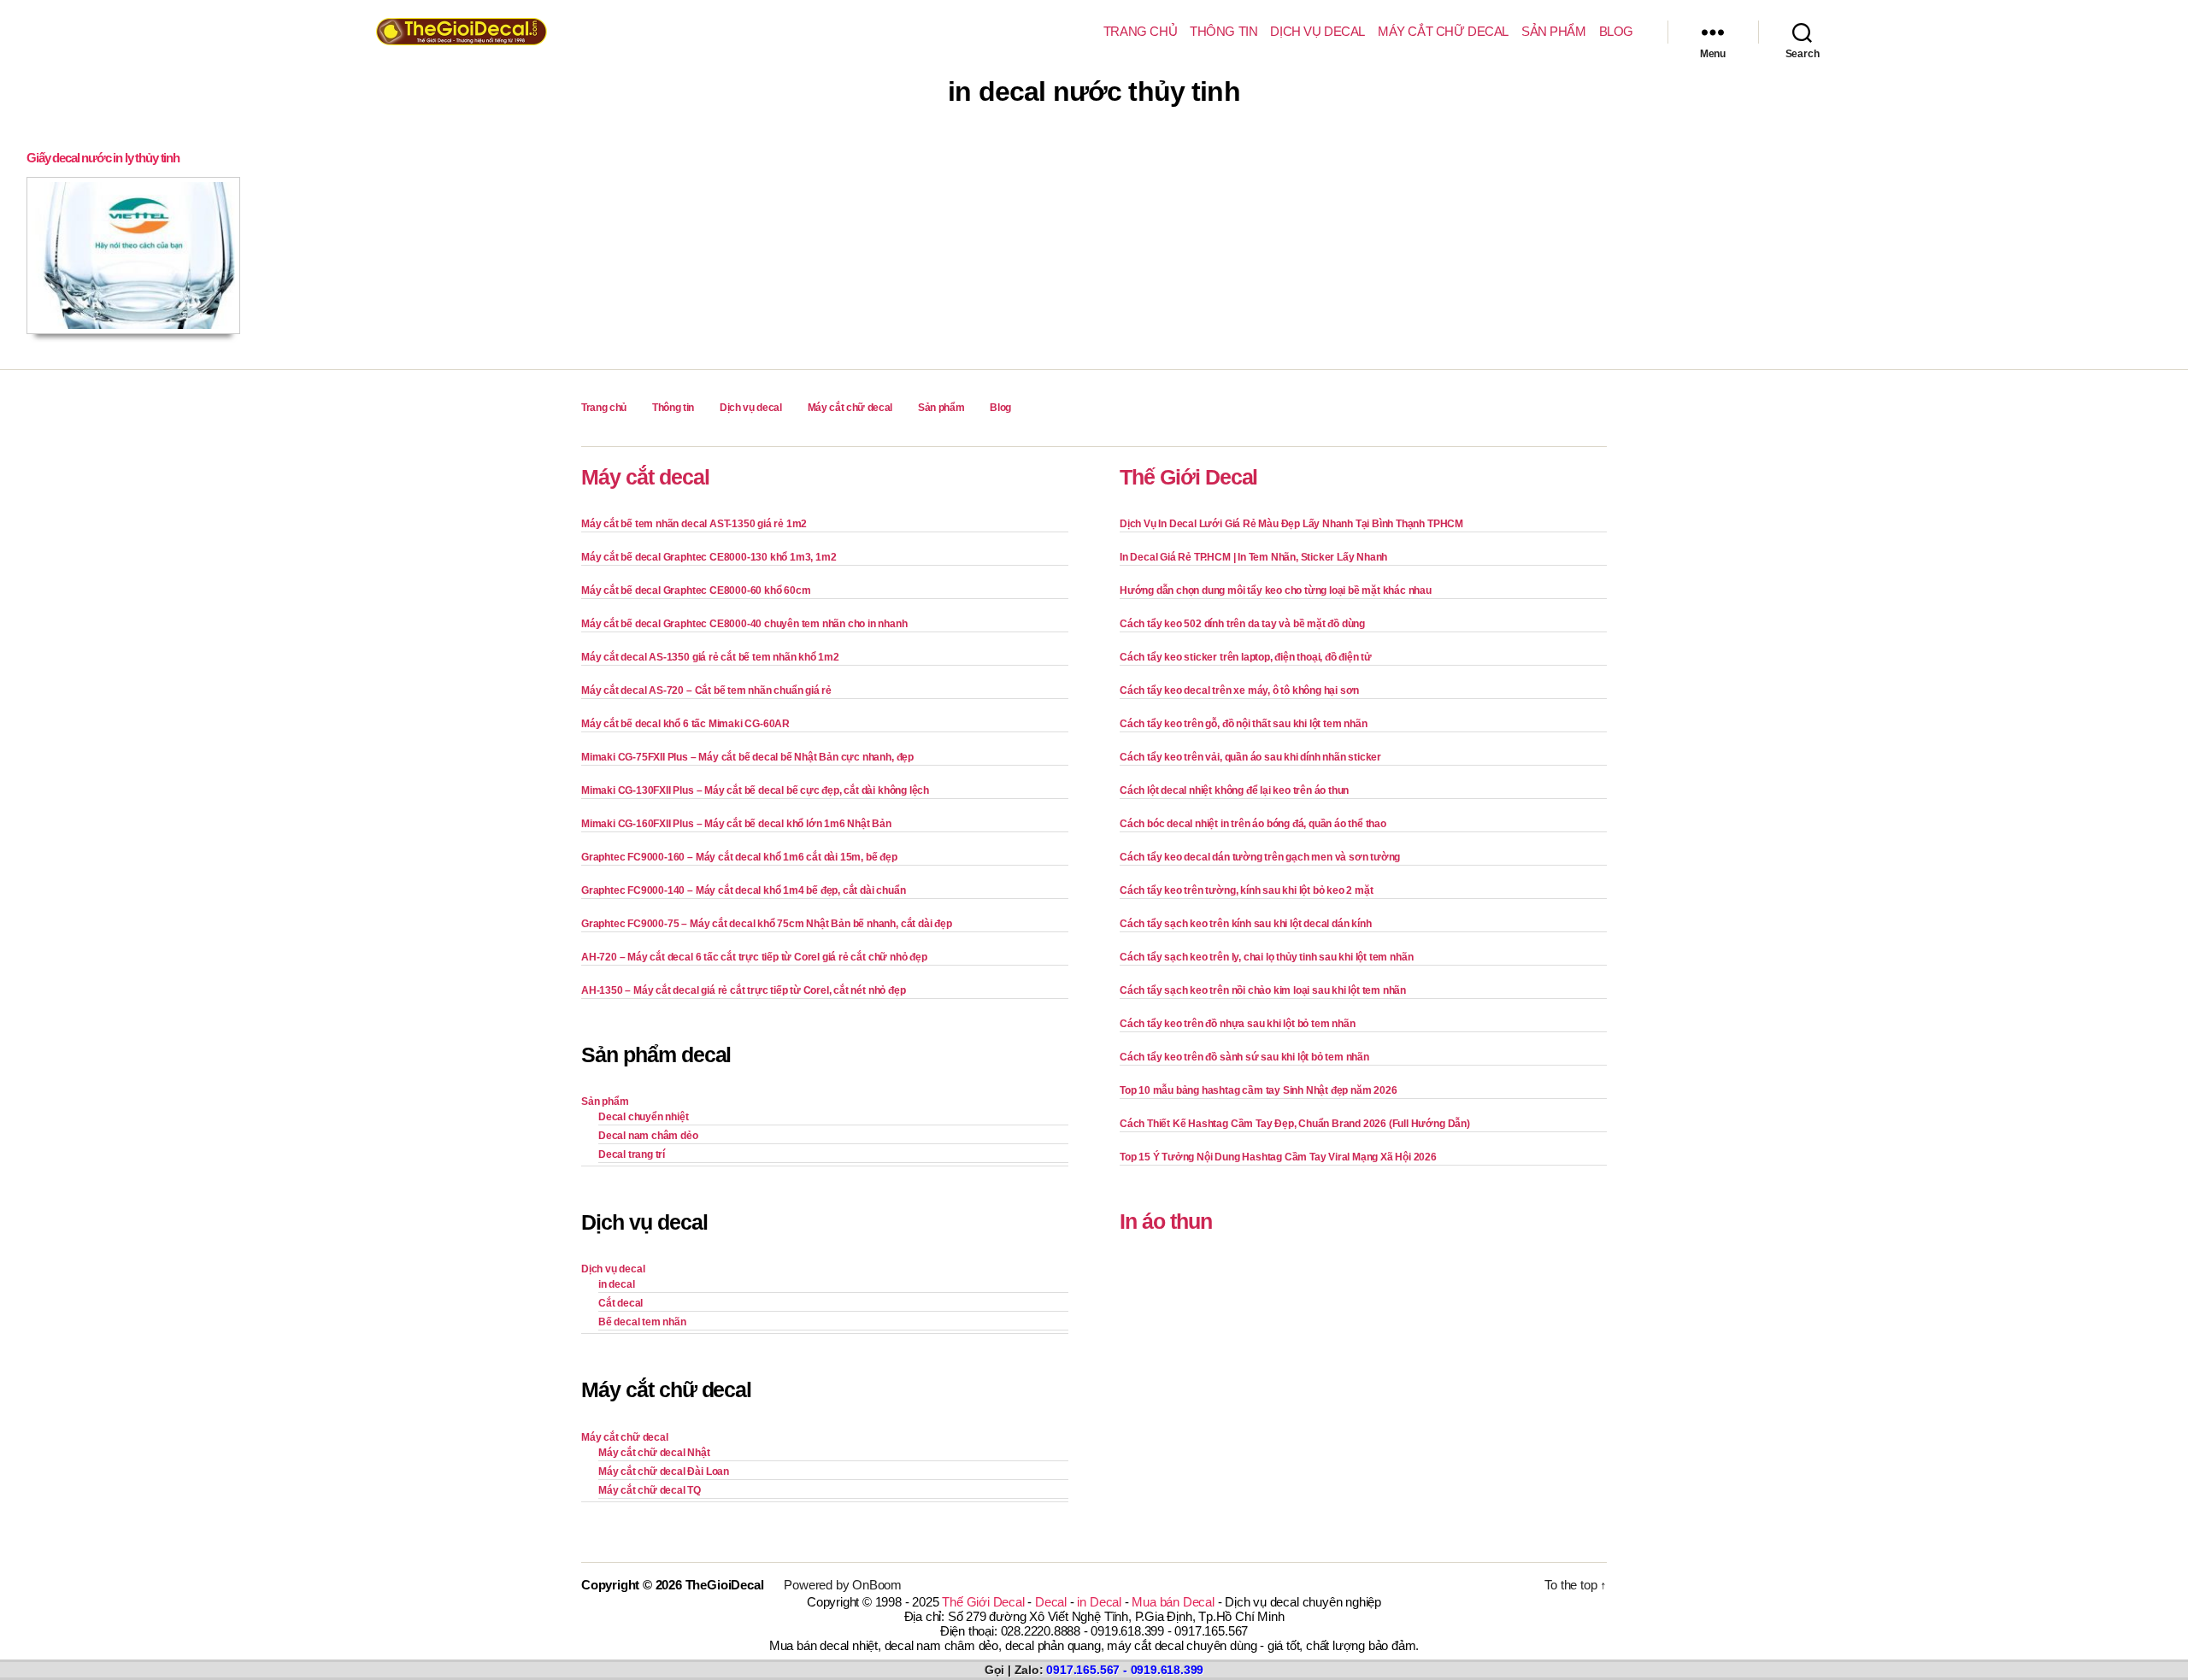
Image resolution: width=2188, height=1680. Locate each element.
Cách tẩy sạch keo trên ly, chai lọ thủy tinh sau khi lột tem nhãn (1266, 957)
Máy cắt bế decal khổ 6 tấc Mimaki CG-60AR (685, 724)
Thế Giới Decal (1188, 477)
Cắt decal (621, 1303)
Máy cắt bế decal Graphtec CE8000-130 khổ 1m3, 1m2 (709, 557)
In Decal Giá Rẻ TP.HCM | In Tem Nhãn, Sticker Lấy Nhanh (1253, 557)
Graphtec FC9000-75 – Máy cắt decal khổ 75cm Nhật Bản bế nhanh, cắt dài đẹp (767, 924)
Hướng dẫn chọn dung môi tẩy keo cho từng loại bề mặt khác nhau (1276, 590)
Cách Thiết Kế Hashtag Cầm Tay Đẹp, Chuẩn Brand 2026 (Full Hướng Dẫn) (1295, 1124)
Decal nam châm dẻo (648, 1136)
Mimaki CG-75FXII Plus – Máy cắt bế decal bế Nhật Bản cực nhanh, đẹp (747, 757)
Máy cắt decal (645, 477)
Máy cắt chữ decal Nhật (654, 1453)
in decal (616, 1284)
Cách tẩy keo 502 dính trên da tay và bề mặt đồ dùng (1242, 624)
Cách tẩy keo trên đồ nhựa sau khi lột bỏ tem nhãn (1237, 1024)
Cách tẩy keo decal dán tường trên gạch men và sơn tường (1260, 857)
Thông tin (1223, 31)
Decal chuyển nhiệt (644, 1117)
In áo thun (1166, 1221)
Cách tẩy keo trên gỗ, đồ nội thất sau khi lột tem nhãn (1243, 724)
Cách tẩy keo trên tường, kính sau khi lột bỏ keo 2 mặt (1246, 890)
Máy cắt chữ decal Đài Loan (664, 1471)
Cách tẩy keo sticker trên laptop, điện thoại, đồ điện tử (1246, 657)
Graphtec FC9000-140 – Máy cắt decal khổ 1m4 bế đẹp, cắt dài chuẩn (743, 890)
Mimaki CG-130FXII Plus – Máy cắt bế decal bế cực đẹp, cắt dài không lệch (755, 790)
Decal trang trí (632, 1154)
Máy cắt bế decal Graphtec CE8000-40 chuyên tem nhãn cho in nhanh (744, 624)
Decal (1051, 1602)
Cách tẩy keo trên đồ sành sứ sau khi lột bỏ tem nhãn (1244, 1057)
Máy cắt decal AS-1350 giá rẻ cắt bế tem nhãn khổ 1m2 (710, 657)
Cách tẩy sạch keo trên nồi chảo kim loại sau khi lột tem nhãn (1263, 990)
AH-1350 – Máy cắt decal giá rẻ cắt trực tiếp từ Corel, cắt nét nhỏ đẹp (743, 990)
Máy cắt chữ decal (1443, 31)
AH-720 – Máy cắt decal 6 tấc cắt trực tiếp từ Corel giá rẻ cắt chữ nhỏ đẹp (754, 957)
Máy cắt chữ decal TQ (650, 1490)
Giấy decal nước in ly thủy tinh (103, 158)
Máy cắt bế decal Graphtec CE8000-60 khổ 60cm (696, 590)
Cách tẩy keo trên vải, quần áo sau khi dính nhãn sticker (1250, 757)
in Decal (1099, 1602)
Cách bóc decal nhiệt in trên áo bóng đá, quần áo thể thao (1253, 824)
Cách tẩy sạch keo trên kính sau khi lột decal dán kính (1245, 924)
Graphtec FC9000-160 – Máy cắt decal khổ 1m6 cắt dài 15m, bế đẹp (739, 857)
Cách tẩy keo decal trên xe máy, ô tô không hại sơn (1239, 690)
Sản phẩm (1554, 31)
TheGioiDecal (725, 1585)
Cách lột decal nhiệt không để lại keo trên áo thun (1234, 790)
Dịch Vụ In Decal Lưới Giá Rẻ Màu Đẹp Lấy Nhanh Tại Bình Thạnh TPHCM (1291, 524)
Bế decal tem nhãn (642, 1322)
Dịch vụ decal (1318, 31)
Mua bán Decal (1173, 1602)
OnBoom (877, 1585)
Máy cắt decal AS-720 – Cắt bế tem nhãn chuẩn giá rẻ (706, 690)
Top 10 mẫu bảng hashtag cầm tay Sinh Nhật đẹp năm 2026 (1258, 1090)
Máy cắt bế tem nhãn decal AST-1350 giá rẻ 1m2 (694, 524)
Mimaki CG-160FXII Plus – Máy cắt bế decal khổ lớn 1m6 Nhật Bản (736, 824)
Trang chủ (1140, 31)
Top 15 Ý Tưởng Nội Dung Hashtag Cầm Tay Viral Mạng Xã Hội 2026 (1278, 1157)
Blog (1616, 31)
